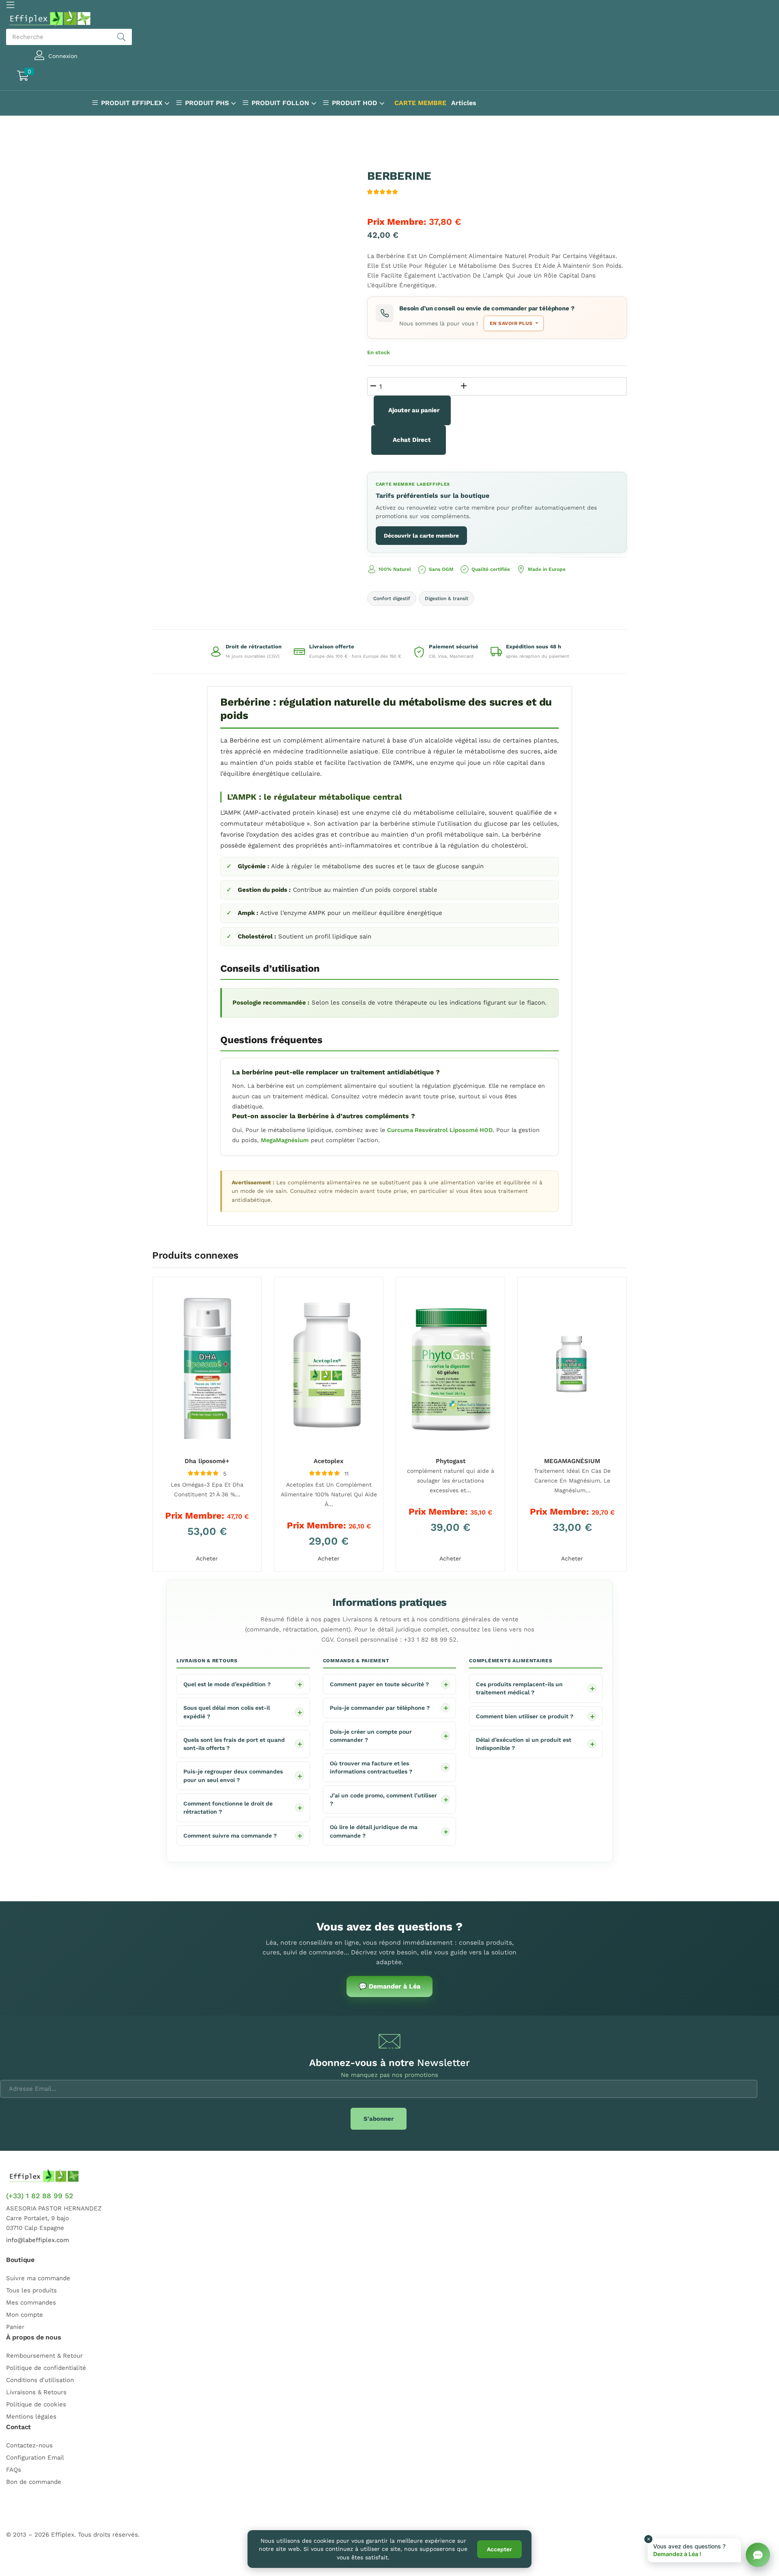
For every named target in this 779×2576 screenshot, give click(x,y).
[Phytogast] (450, 1366)
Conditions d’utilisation (40, 2380)
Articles (464, 103)
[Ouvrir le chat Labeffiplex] (758, 2555)
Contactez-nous (29, 2445)
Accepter (499, 2549)
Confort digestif (392, 598)
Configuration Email (35, 2458)
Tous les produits (31, 2290)
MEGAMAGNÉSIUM (572, 1461)
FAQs (14, 2470)
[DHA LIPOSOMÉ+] (207, 1366)
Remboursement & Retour (44, 2356)
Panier (15, 2327)
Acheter (207, 1558)
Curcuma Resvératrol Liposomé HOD (440, 1130)
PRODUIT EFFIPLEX (133, 103)
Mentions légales (31, 2417)
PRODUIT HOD (356, 103)
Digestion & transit (447, 598)
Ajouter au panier (414, 410)
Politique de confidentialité (46, 2368)
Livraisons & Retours (36, 2392)
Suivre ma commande (38, 2278)
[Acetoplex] (329, 1366)
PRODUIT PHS (208, 103)
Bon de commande (34, 2482)
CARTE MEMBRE (420, 103)
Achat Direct (412, 440)
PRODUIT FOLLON (281, 103)
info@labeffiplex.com (38, 2240)
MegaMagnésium (285, 1140)
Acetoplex (329, 1461)
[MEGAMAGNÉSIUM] (572, 1366)
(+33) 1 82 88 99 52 (40, 2196)
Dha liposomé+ (207, 1461)
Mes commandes (31, 2303)
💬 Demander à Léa (389, 1986)
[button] (59, 77)
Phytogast (451, 1461)
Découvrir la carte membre (421, 536)
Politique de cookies (36, 2404)
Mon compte (25, 2315)
